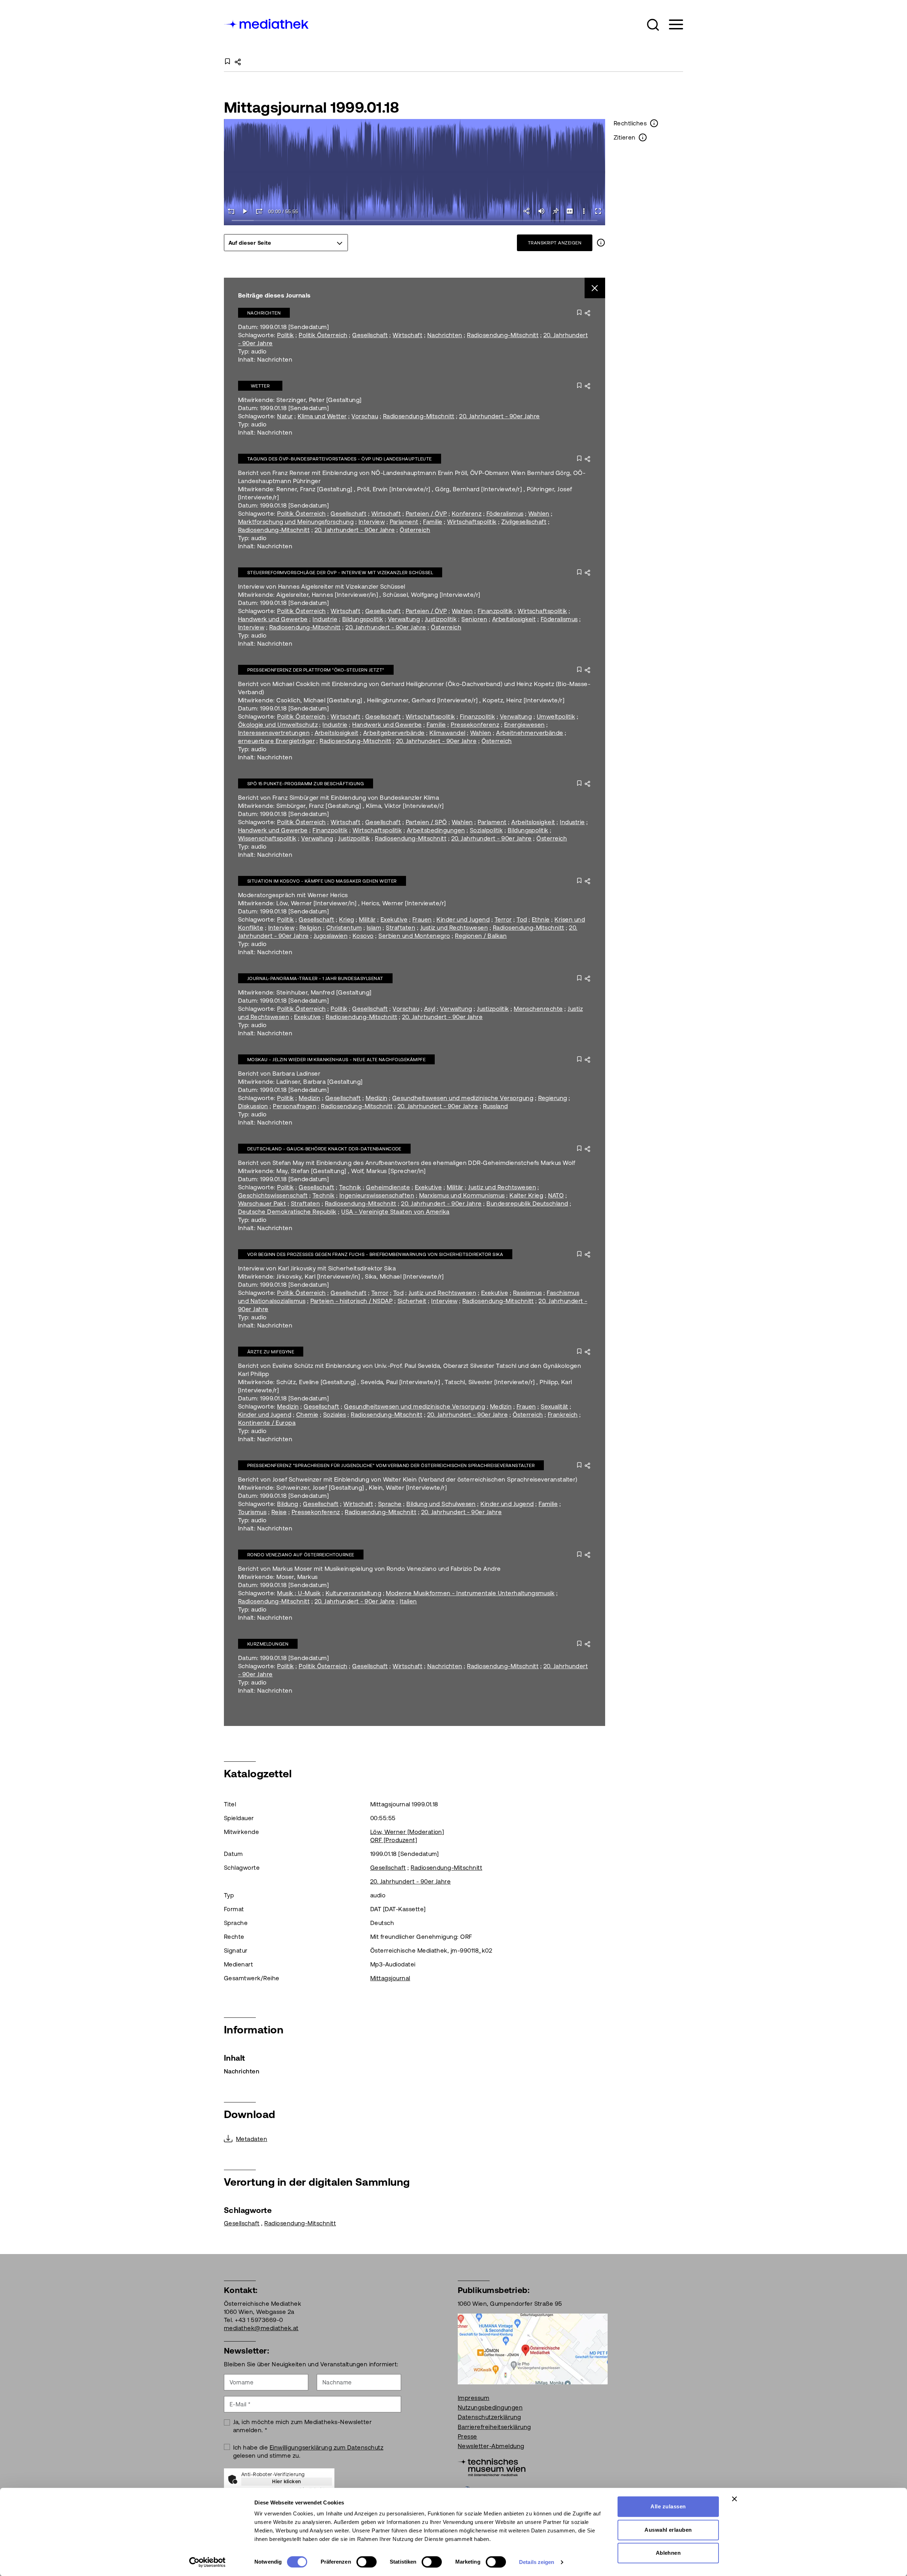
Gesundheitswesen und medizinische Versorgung (463, 1098)
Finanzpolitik (495, 611)
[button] (653, 25)
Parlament (404, 522)
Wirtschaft (407, 335)
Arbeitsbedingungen (436, 830)
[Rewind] (231, 211)
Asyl (430, 1009)
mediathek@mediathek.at (261, 2328)
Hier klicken (287, 2481)
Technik (350, 1187)
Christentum (344, 928)
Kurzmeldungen (268, 1644)
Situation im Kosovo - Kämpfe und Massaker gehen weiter (322, 881)
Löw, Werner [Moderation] (407, 1832)
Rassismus (528, 1293)
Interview (372, 522)
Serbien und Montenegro (414, 936)
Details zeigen (537, 2562)
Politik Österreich (323, 335)
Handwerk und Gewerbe (273, 619)
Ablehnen (668, 2553)
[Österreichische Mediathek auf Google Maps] (533, 2348)
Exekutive (394, 919)
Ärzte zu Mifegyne (271, 1352)
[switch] (367, 2562)
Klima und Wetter (322, 416)
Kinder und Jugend (463, 919)
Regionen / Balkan (481, 936)
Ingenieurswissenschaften (377, 1195)
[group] (286, 243)
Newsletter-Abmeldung (491, 2446)
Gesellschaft (370, 335)
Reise (279, 1512)
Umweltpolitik (556, 717)
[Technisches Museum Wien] (492, 2467)
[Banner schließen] (734, 2499)
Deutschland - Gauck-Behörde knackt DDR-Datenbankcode (324, 1149)
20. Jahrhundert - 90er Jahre (499, 416)
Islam (374, 928)
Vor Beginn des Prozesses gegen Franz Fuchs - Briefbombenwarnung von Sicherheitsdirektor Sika (375, 1254)
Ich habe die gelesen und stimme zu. (308, 2452)
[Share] (527, 211)
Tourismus (252, 1512)
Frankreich (563, 1415)
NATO (556, 1195)
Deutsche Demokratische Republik (287, 1212)
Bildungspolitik (363, 619)
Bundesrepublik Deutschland (527, 1204)
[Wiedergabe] (245, 211)
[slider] (415, 221)
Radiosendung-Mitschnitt (503, 335)
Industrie (325, 619)
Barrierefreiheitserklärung (494, 2427)
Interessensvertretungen (274, 733)
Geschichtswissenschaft (273, 1195)
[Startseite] (267, 23)
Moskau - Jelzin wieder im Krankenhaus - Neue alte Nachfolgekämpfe (336, 1060)
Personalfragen (295, 1106)
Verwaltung (404, 619)
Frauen (422, 919)
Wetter (260, 386)
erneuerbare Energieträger (277, 741)
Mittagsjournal (390, 1978)
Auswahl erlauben (668, 2530)
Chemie (307, 1415)
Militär (367, 919)
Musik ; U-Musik (299, 1593)
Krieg (347, 919)
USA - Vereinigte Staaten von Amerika (395, 1212)
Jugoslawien (331, 936)
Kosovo (363, 936)
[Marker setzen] (556, 211)
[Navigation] (672, 25)
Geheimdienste (388, 1187)
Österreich (415, 530)
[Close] (595, 288)
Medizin (309, 1098)
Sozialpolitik (486, 830)
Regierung (553, 1098)
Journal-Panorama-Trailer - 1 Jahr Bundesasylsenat (315, 978)
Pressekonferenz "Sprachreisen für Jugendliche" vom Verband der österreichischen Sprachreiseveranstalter (391, 1465)
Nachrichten (264, 313)
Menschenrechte (538, 1009)
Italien (408, 1601)
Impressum (474, 2398)
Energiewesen (525, 725)
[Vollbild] (598, 211)
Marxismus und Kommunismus (462, 1195)
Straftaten (401, 928)
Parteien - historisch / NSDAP (352, 1301)
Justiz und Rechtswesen (454, 928)
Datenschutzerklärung (489, 2417)
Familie (433, 522)
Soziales (335, 1415)
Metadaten (252, 2139)
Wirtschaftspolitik (472, 522)
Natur (285, 416)
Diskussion (253, 1106)
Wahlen (539, 514)
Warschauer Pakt (262, 1204)
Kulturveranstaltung (353, 1593)
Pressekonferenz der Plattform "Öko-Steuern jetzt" (316, 670)
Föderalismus (505, 514)
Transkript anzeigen (555, 243)
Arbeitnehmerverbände (530, 733)
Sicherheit (412, 1301)
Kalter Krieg (526, 1195)
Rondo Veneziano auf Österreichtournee (301, 1555)
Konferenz (467, 514)
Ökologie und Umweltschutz (278, 725)
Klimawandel (447, 733)
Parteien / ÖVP (426, 514)
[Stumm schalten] (541, 211)
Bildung (288, 1504)
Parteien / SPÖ (426, 822)
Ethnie (541, 919)
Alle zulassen (668, 2506)
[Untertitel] (570, 211)
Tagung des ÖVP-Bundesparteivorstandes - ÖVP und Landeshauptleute (340, 459)
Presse (467, 2436)
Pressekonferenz (475, 725)
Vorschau (365, 416)
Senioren (474, 619)
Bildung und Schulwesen (441, 1504)
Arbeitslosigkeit (514, 619)
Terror (503, 919)
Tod (522, 919)
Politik (285, 335)
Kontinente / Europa (267, 1423)
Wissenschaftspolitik (267, 838)
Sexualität (554, 1406)
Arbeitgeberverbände (394, 733)
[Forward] (259, 211)
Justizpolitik (441, 619)
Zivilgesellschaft (524, 522)
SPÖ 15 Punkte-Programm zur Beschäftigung (306, 784)
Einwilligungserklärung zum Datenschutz (326, 2447)
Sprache (390, 1504)
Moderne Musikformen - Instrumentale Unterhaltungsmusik (470, 1593)
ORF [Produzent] (394, 1840)
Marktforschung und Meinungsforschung (296, 522)
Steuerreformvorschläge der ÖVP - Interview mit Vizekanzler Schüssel (340, 573)
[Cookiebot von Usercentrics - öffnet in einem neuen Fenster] (207, 2562)
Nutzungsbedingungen (490, 2407)
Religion (311, 928)
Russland (495, 1106)
